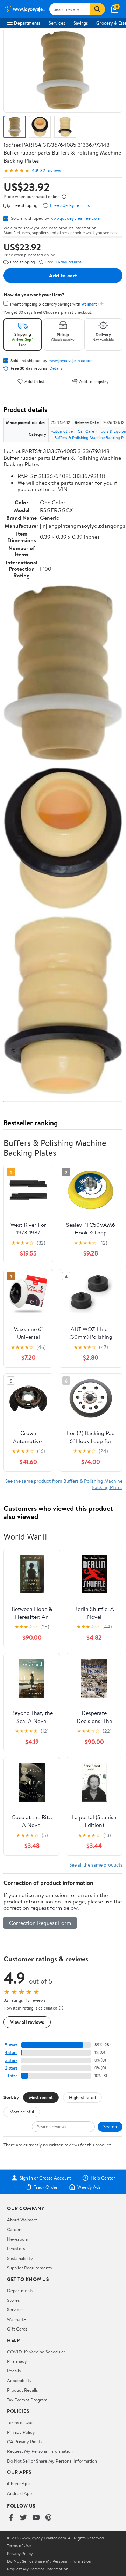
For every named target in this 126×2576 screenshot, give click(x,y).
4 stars (11, 2053)
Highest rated (82, 2097)
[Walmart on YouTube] (36, 2518)
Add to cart (63, 275)
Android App (19, 2493)
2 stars (11, 2068)
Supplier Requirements (29, 2268)
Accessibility (19, 2380)
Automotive (62, 431)
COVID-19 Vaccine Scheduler (36, 2352)
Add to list (34, 381)
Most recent (41, 2097)
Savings (81, 23)
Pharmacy (17, 2361)
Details (56, 368)
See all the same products (96, 1865)
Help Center (103, 2178)
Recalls (14, 2371)
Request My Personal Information (40, 2451)
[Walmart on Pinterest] (49, 2518)
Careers (15, 2229)
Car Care (86, 431)
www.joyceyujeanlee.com (75, 218)
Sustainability (20, 2258)
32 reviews (51, 171)
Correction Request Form (40, 1923)
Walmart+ (17, 2319)
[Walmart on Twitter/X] (23, 2518)
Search (110, 2126)
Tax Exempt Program (27, 2400)
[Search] (97, 9)
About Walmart (22, 2220)
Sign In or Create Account (45, 2178)
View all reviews (27, 2022)
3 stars (11, 2060)
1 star (13, 2076)
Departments (27, 23)
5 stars (11, 2045)
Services (57, 23)
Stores (13, 2300)
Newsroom (18, 2239)
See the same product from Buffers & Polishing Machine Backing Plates (64, 1484)
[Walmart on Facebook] (11, 2518)
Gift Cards (17, 2329)
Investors (16, 2248)
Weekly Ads (89, 2187)
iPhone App (18, 2483)
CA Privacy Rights (25, 2441)
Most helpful (22, 2112)
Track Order (46, 2187)
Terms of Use (20, 2422)
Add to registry (94, 381)
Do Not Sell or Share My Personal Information (52, 2461)
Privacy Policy (21, 2432)
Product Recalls (22, 2390)
